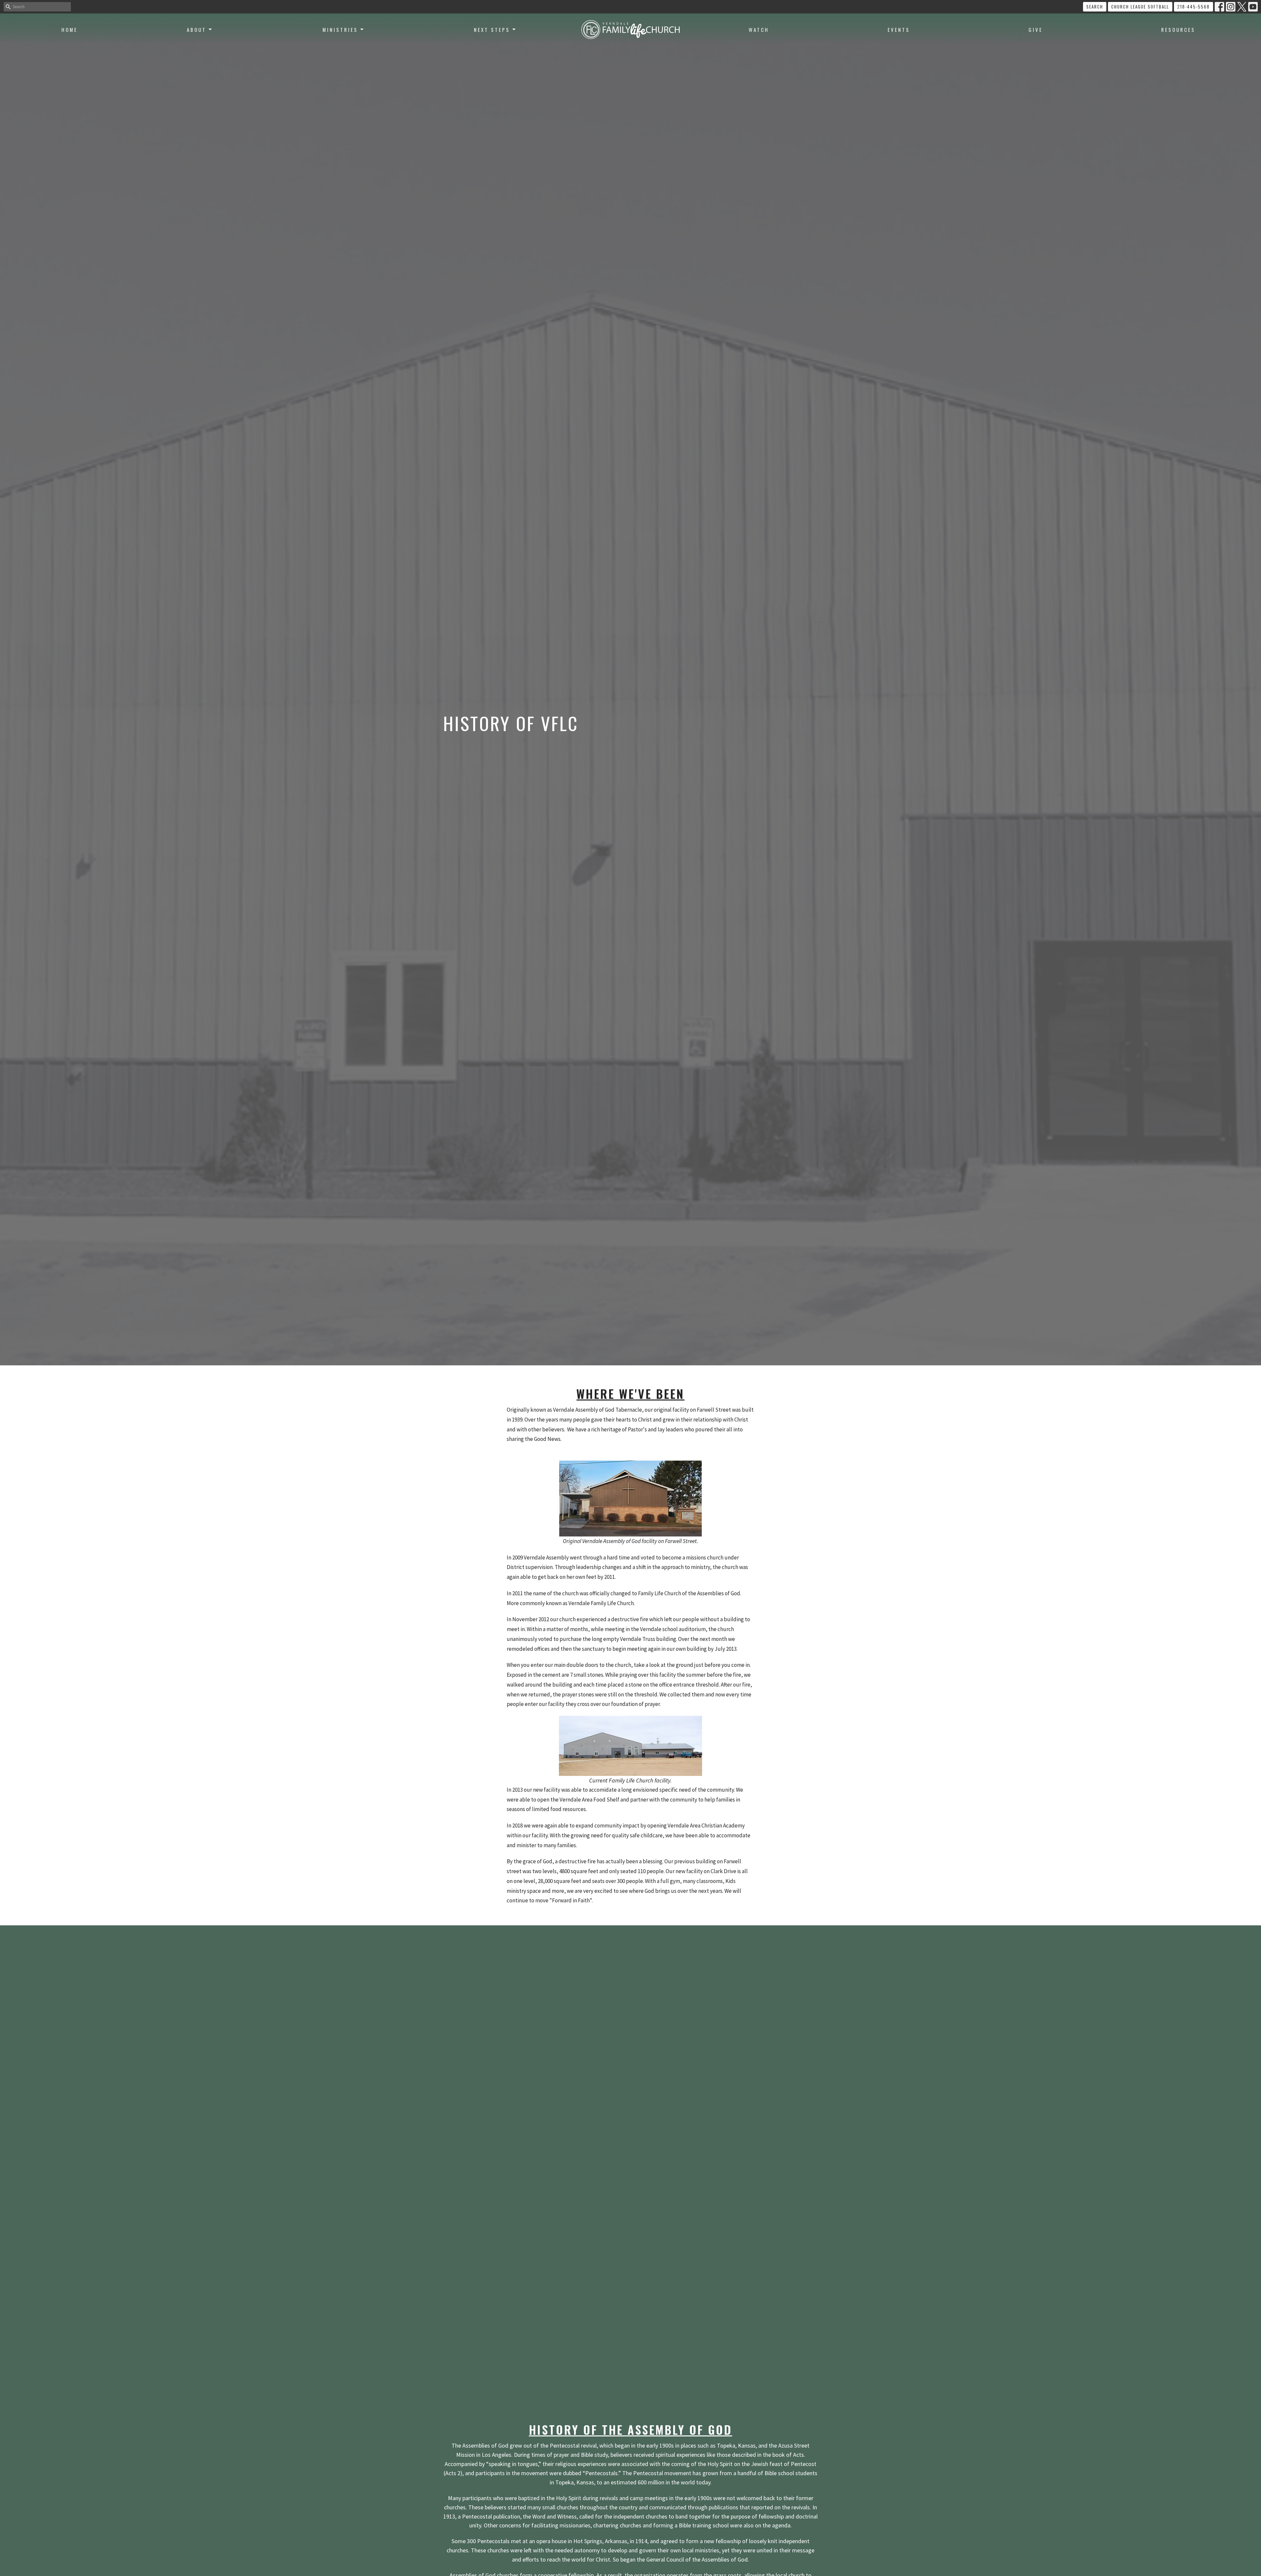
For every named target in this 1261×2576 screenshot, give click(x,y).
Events (899, 30)
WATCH (759, 30)
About (197, 30)
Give (1036, 30)
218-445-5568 (1194, 7)
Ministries (340, 30)
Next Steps (492, 30)
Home (69, 30)
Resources (1178, 30)
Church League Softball (1140, 7)
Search (1095, 7)
